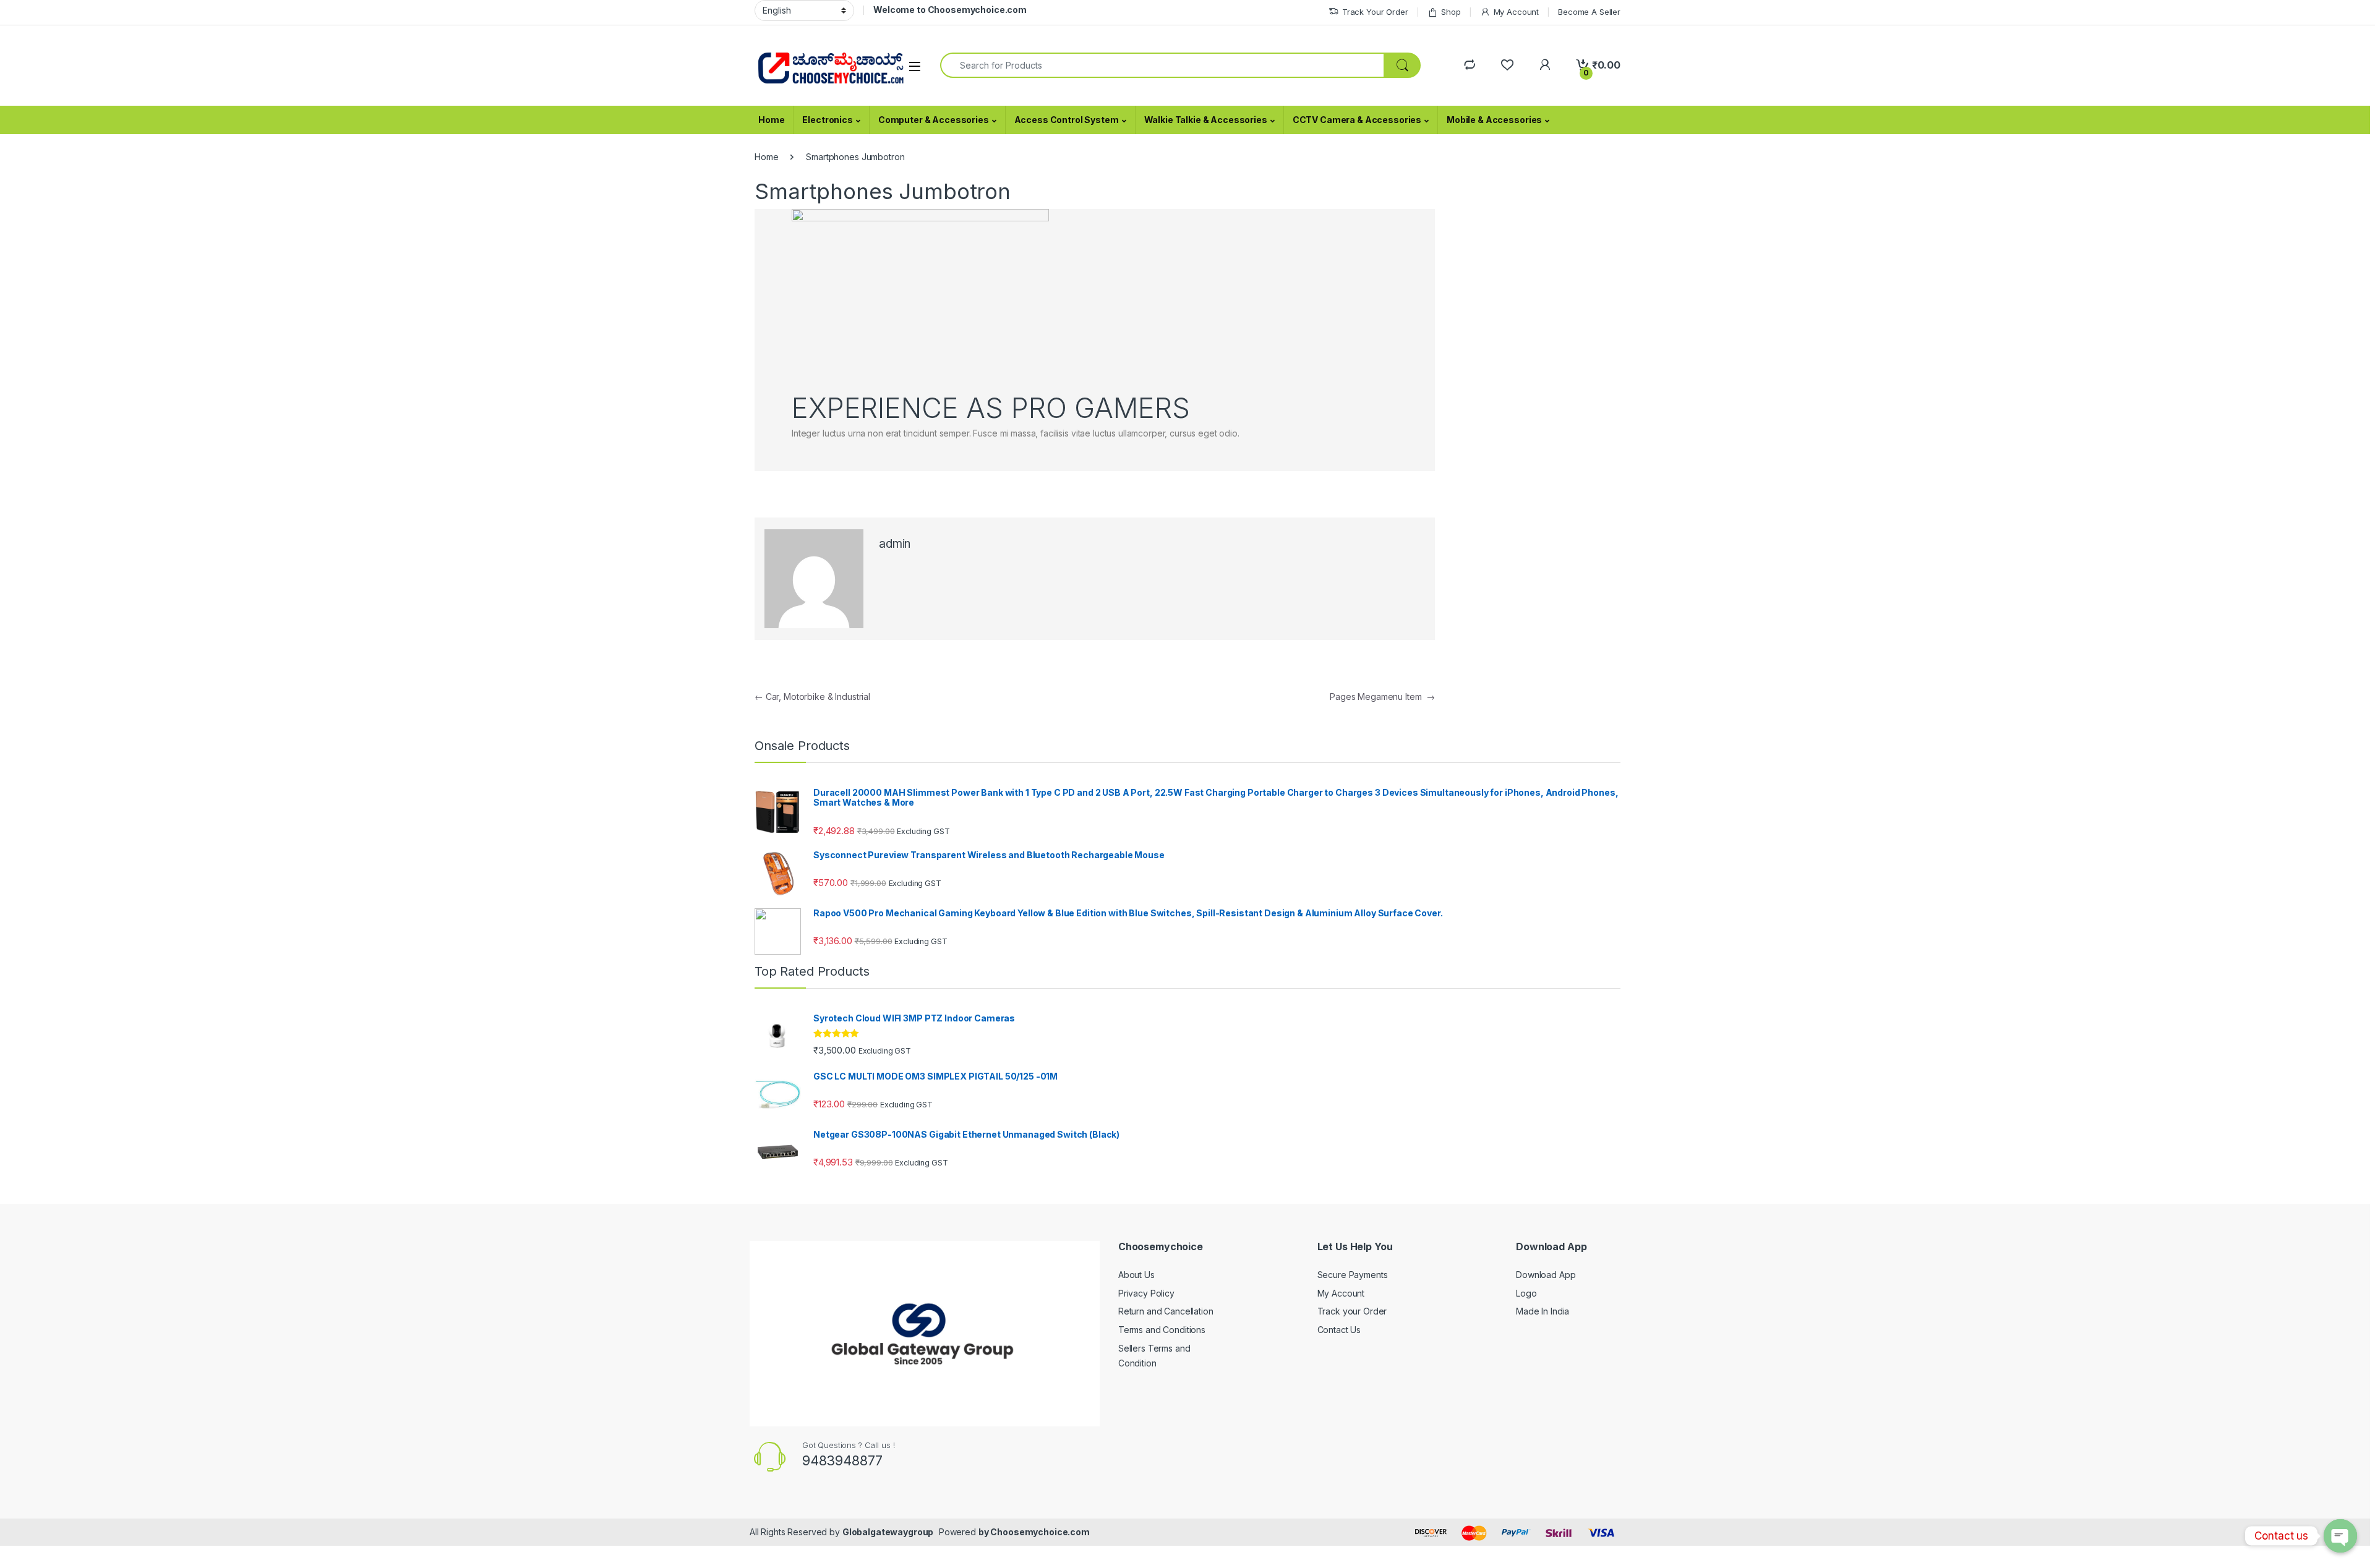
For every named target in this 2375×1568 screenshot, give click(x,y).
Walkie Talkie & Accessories (1206, 120)
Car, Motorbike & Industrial (812, 697)
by (985, 1532)
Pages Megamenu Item (1382, 697)
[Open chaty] (2340, 1536)
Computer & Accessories (934, 120)
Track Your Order (1375, 12)
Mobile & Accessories (1494, 120)
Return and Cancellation (1166, 1311)
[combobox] (1162, 65)
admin (895, 544)
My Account (1516, 12)
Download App (1546, 1275)
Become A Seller (1589, 12)
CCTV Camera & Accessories (1357, 120)
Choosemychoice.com (1040, 1532)
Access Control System (1067, 120)
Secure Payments (1353, 1275)
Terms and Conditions (1162, 1330)
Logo (1526, 1293)
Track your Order (1352, 1311)
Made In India (1543, 1311)
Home (771, 120)
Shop (1451, 12)
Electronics (827, 120)
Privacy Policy (1146, 1293)
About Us (1136, 1275)
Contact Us (1339, 1330)
